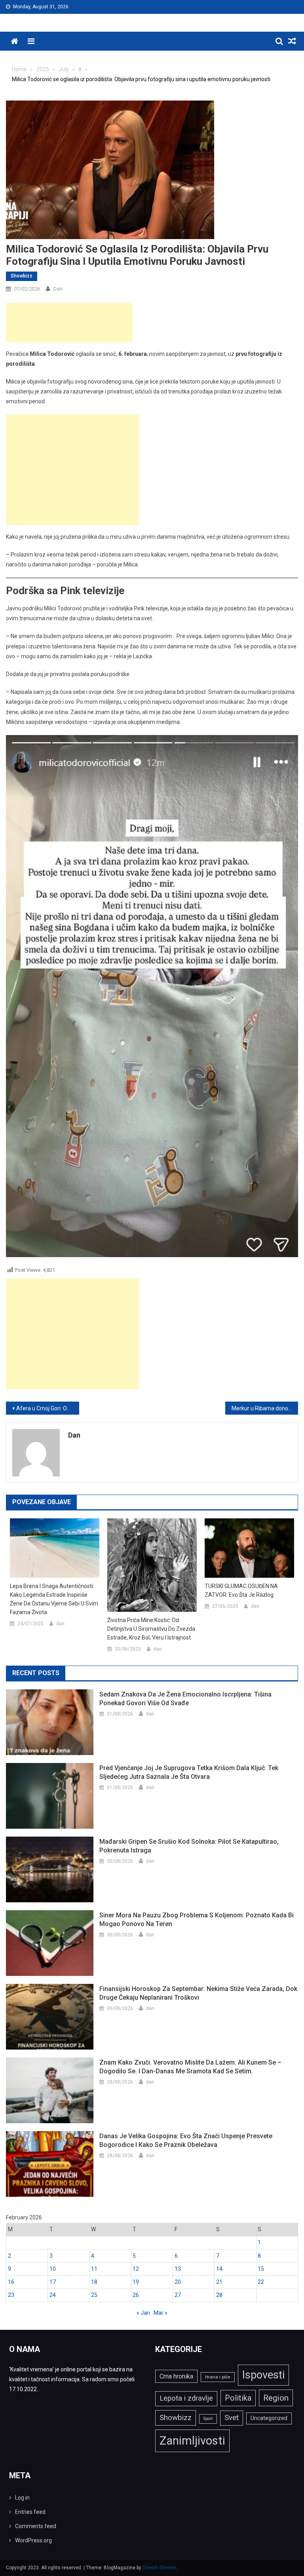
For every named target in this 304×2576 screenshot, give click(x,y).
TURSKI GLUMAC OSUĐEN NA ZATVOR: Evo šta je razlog (241, 1590)
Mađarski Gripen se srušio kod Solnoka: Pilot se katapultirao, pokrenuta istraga (189, 1846)
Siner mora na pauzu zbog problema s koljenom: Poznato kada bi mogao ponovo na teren (197, 1920)
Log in (22, 2498)
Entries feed (30, 2512)
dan (58, 289)
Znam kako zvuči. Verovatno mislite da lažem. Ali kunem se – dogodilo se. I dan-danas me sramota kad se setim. (190, 2067)
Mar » (161, 2313)
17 (53, 2282)
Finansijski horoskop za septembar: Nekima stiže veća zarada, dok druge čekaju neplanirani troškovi (198, 1993)
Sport (208, 2419)
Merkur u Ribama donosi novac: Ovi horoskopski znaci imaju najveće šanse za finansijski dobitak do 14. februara (265, 1408)
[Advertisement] (69, 323)
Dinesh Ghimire (159, 2568)
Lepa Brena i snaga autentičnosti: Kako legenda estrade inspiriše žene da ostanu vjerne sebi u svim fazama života (54, 1599)
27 (178, 2295)
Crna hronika (176, 2376)
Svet (232, 2418)
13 (178, 2269)
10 (53, 2269)
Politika (238, 2398)
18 (94, 2282)
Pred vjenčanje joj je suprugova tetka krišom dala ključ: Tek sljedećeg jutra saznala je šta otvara (189, 1772)
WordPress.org (33, 2540)
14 (219, 2269)
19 (136, 2282)
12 (136, 2269)
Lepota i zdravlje (186, 2398)
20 (178, 2282)
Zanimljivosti (192, 2441)
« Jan (143, 2313)
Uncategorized (269, 2418)
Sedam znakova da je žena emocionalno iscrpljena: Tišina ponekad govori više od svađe (185, 1699)
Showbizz (22, 276)
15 (261, 2269)
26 (136, 2295)
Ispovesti (263, 2375)
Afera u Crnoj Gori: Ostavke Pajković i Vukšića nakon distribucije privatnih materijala (48, 1408)
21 (219, 2282)
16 (11, 2282)
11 (94, 2269)
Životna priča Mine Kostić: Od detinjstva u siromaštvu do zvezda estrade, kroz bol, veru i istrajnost (151, 1629)
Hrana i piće (218, 2377)
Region (276, 2398)
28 (219, 2295)
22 (261, 2282)
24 (53, 2295)
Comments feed (36, 2526)
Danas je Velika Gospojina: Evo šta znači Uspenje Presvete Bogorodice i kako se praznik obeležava (186, 2140)
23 (11, 2295)
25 (94, 2295)
